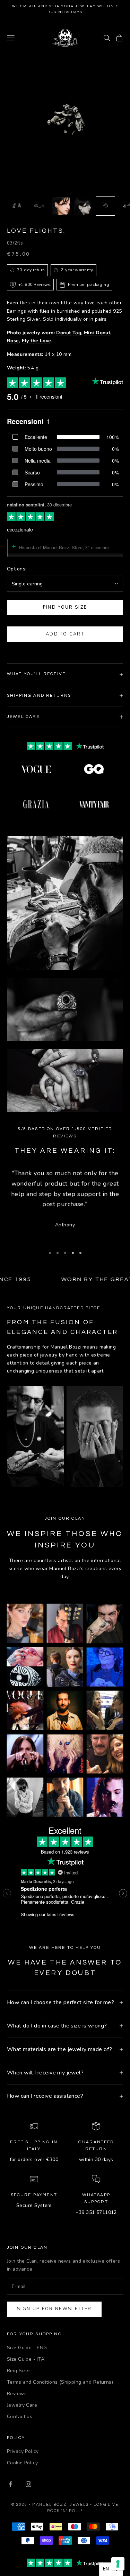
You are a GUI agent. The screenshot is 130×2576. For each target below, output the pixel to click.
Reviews (17, 2394)
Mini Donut (97, 333)
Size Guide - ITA (26, 2359)
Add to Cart (65, 634)
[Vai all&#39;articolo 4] (83, 206)
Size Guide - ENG (27, 2348)
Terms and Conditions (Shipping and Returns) (60, 2382)
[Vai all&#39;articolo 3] (61, 206)
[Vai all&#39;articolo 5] (105, 206)
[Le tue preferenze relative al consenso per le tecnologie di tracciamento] (118, 2564)
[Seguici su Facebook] (10, 2484)
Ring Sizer (19, 2371)
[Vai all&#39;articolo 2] (39, 206)
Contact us (20, 2417)
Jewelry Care (22, 2405)
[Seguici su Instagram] (28, 2484)
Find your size (65, 607)
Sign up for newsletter (54, 2309)
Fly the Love (37, 341)
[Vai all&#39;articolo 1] (17, 206)
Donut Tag (69, 333)
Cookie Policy (22, 2463)
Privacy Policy (23, 2451)
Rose (13, 341)
